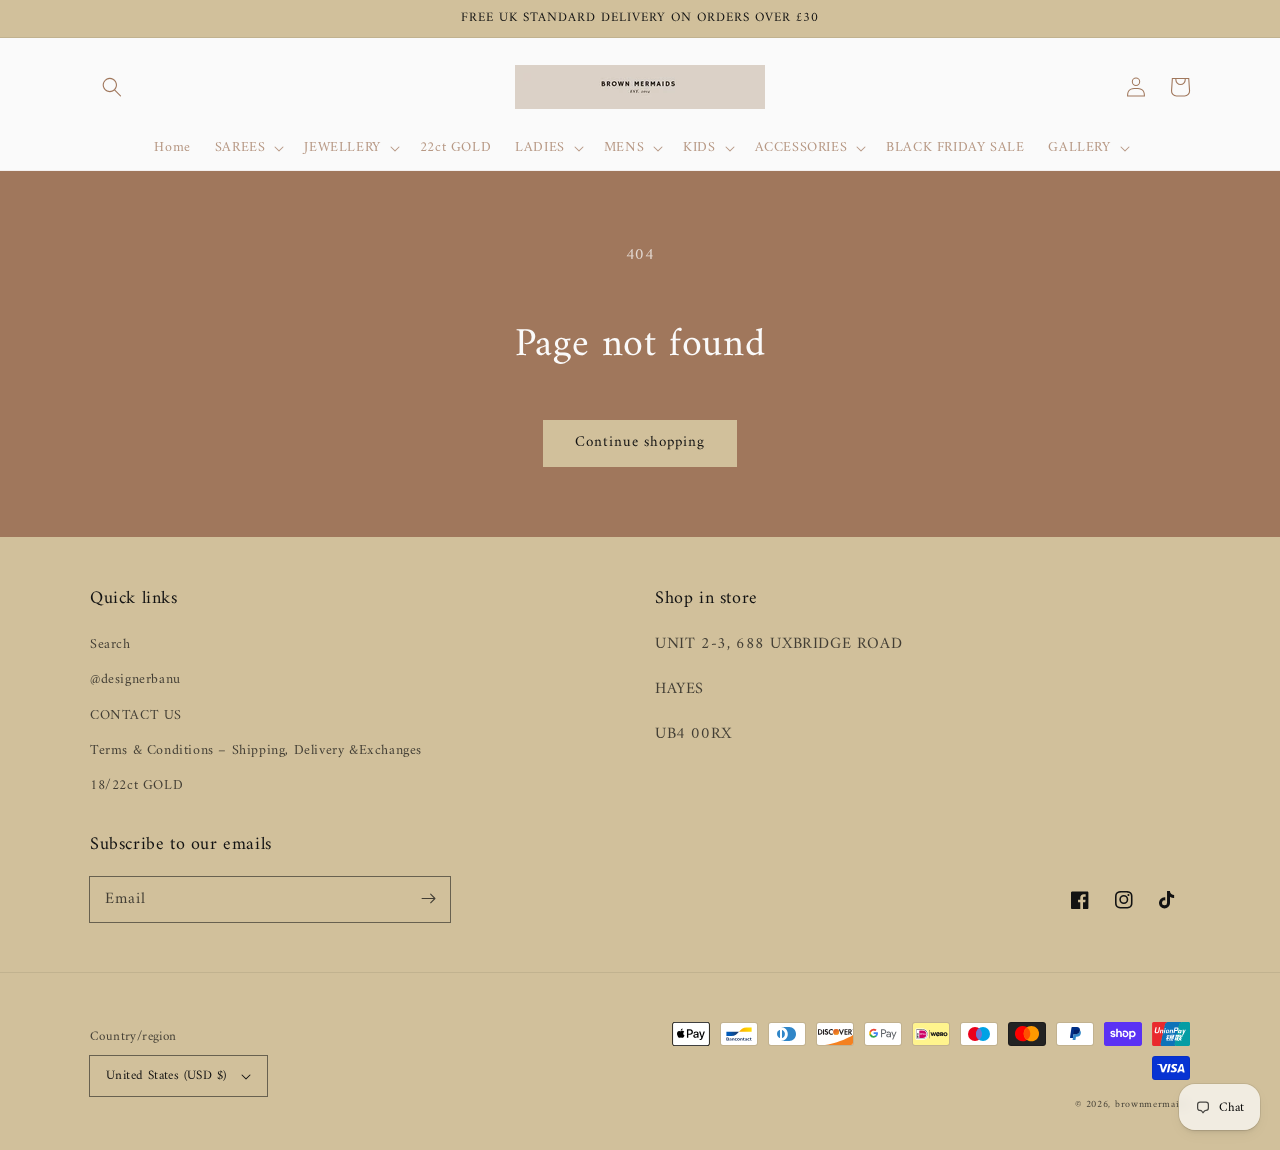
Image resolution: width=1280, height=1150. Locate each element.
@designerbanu (135, 679)
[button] (112, 87)
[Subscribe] (428, 899)
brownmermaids (1152, 1104)
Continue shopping (640, 442)
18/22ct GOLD (136, 785)
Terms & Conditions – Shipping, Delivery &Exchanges (256, 750)
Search (110, 644)
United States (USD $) (166, 1075)
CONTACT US (136, 715)
